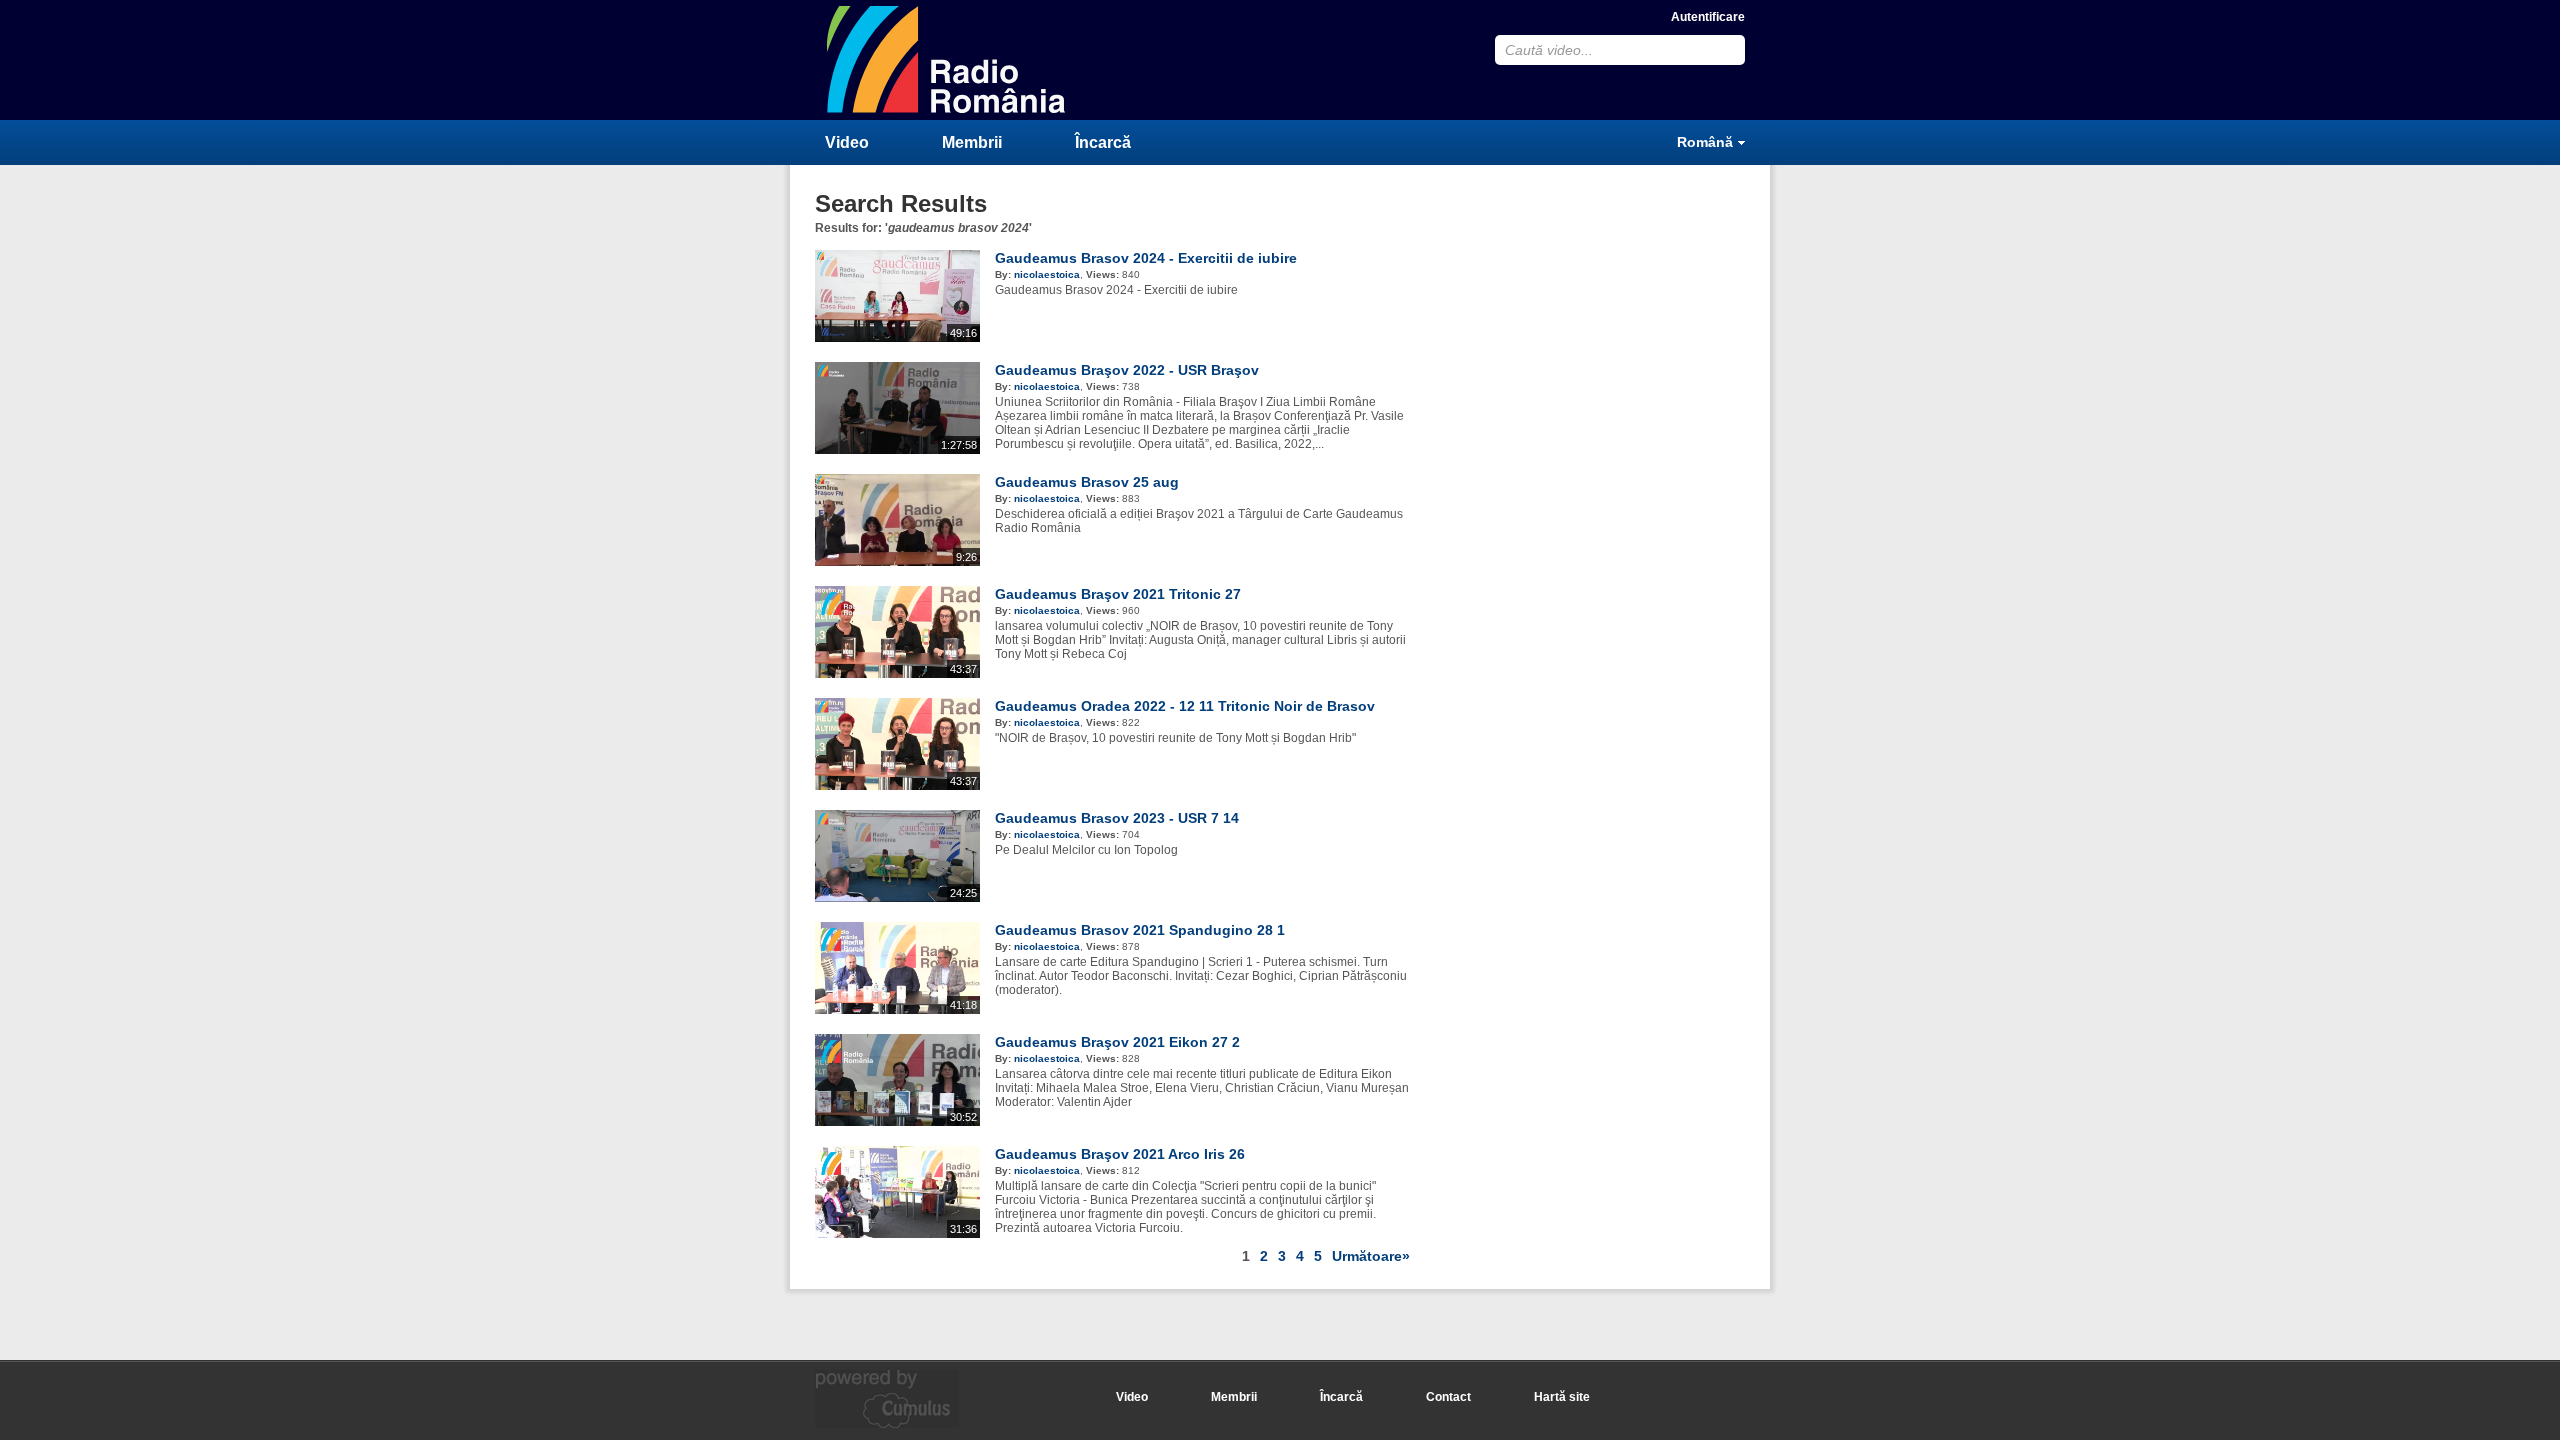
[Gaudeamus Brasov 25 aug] (897, 562)
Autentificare (1708, 17)
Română (1705, 142)
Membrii (972, 142)
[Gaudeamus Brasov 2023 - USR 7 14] (897, 898)
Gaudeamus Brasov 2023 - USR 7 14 (1117, 818)
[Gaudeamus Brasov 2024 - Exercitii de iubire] (897, 338)
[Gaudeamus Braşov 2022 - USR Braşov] (897, 450)
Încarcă (1103, 142)
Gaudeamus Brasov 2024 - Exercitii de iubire (1146, 258)
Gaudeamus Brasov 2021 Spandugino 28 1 (1140, 930)
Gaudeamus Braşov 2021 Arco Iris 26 (1120, 1154)
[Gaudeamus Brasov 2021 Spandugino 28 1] (897, 1010)
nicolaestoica (1047, 274)
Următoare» (1371, 1256)
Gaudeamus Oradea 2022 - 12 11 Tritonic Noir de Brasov (1185, 706)
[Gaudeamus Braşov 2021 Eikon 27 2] (897, 1122)
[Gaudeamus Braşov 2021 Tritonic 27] (897, 674)
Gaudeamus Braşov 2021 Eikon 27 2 (1117, 1042)
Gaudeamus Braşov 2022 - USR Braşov (1127, 370)
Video (847, 142)
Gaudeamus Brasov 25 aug (1087, 482)
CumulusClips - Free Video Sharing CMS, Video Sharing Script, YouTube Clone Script (947, 59)
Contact (1448, 1397)
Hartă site (1562, 1397)
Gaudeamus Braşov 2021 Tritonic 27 (1118, 594)
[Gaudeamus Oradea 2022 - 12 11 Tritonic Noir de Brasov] (897, 786)
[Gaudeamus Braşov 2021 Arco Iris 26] (897, 1234)
